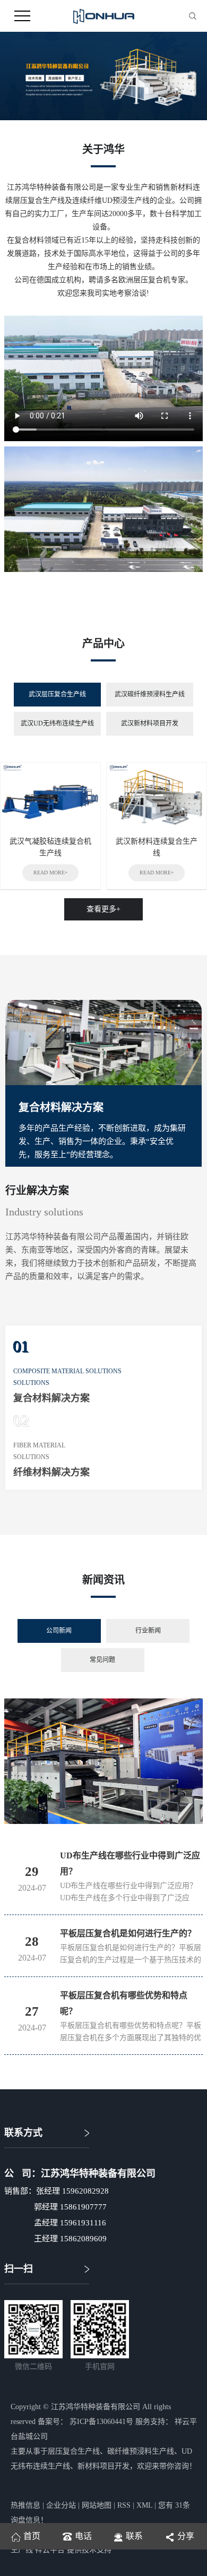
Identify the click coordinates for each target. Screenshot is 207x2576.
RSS (124, 2505)
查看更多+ (103, 909)
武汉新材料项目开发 (150, 723)
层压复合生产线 (74, 2451)
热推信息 (25, 2505)
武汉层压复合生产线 (57, 694)
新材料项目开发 (103, 2466)
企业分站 (61, 2505)
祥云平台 (50, 2550)
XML (144, 2505)
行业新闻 (148, 1631)
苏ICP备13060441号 (101, 2422)
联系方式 (23, 2133)
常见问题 (102, 1660)
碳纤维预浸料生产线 (141, 2451)
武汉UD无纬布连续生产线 (57, 723)
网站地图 (97, 2505)
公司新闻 (59, 1631)
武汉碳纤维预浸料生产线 (150, 694)
